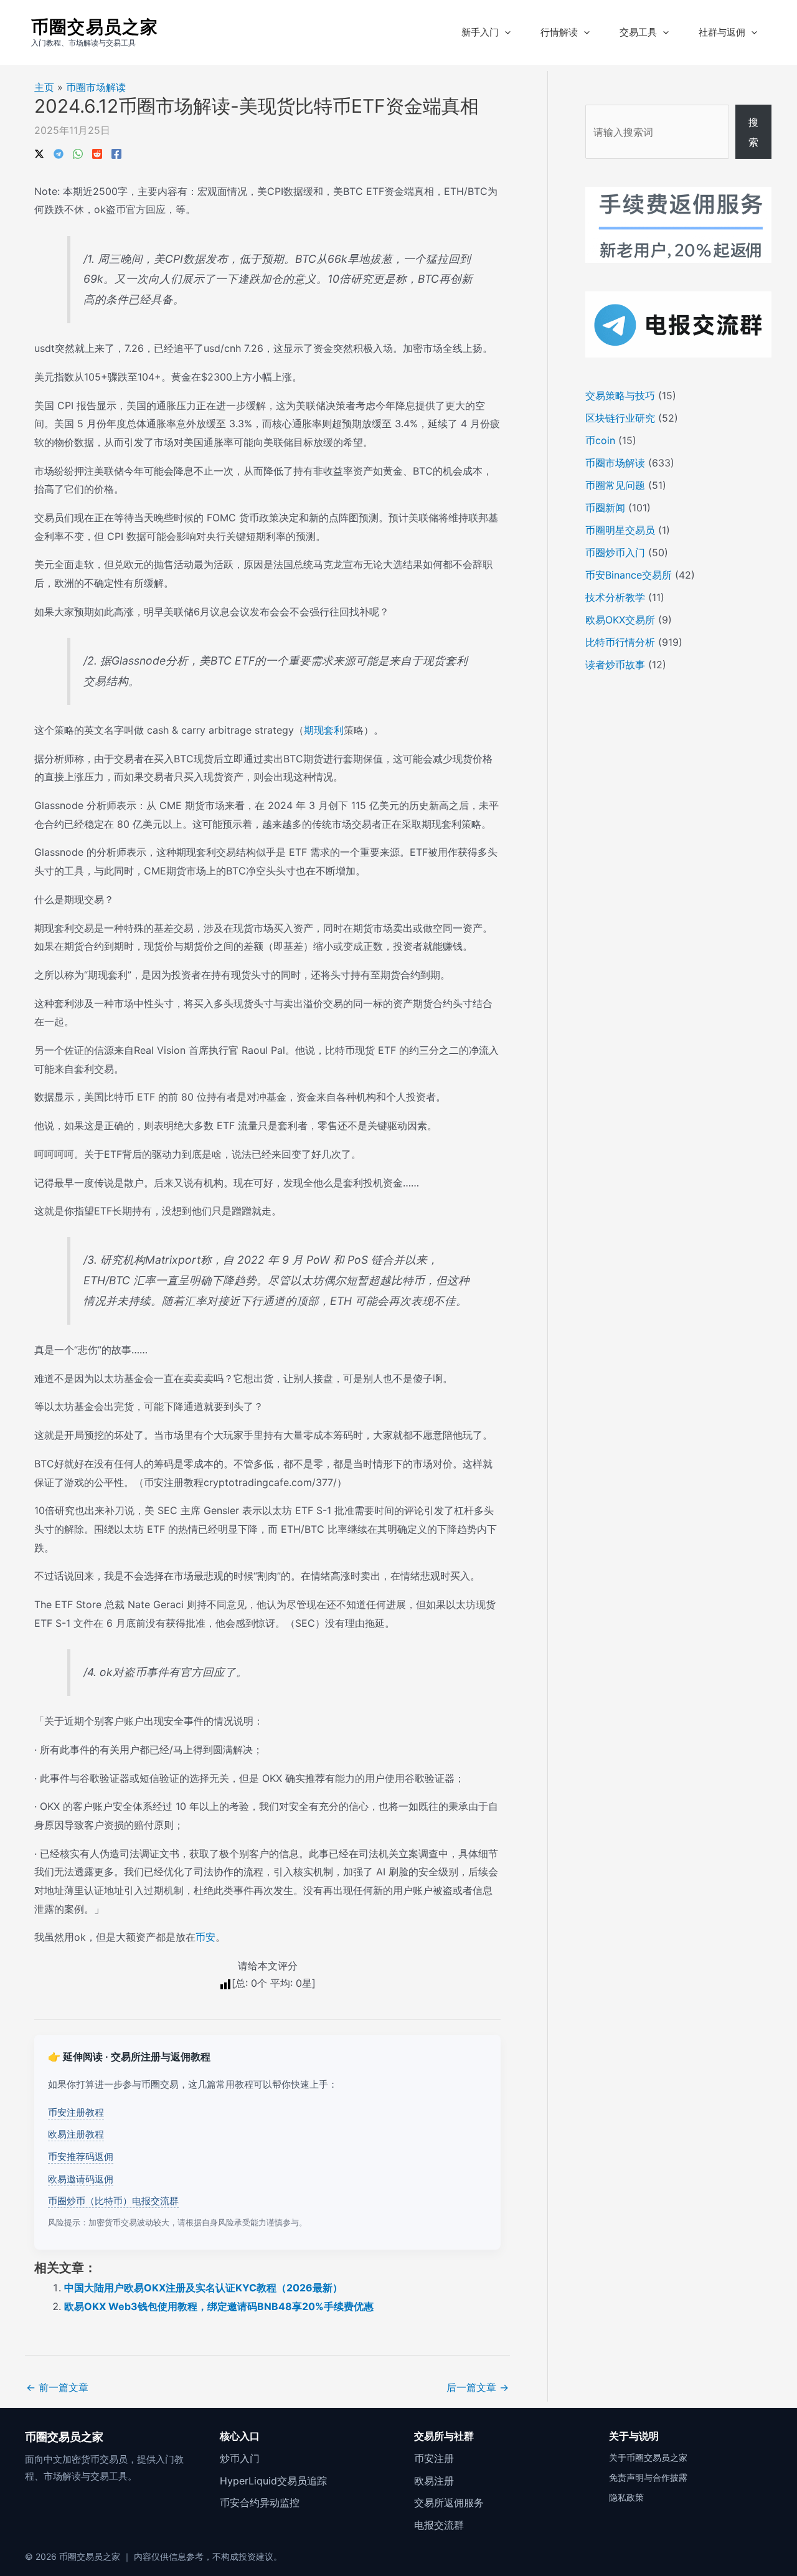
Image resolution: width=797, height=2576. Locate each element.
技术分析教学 (615, 597)
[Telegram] (59, 153)
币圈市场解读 (96, 87)
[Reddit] (97, 153)
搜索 (753, 132)
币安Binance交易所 (629, 575)
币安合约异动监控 (260, 2503)
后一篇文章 (478, 2387)
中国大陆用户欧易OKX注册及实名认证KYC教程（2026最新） (203, 2288)
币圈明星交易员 (620, 530)
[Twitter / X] (39, 153)
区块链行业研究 (620, 418)
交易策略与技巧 (620, 395)
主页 (44, 87)
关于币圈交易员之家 (648, 2457)
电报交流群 (439, 2525)
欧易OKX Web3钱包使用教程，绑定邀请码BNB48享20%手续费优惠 (219, 2306)
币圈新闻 (605, 508)
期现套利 (324, 730)
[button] (505, 32)
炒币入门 (240, 2458)
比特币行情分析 (620, 642)
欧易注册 (434, 2481)
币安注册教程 (76, 2112)
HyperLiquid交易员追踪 (273, 2481)
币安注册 (434, 2458)
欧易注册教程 (76, 2134)
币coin (600, 440)
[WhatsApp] (78, 153)
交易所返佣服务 (449, 2503)
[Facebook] (116, 153)
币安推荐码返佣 (81, 2157)
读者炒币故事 (615, 665)
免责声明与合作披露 (648, 2477)
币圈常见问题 (615, 485)
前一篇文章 (57, 2387)
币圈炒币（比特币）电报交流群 (113, 2201)
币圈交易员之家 (95, 27)
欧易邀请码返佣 (81, 2179)
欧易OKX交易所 (620, 620)
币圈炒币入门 (615, 552)
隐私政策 (626, 2497)
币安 (205, 1937)
